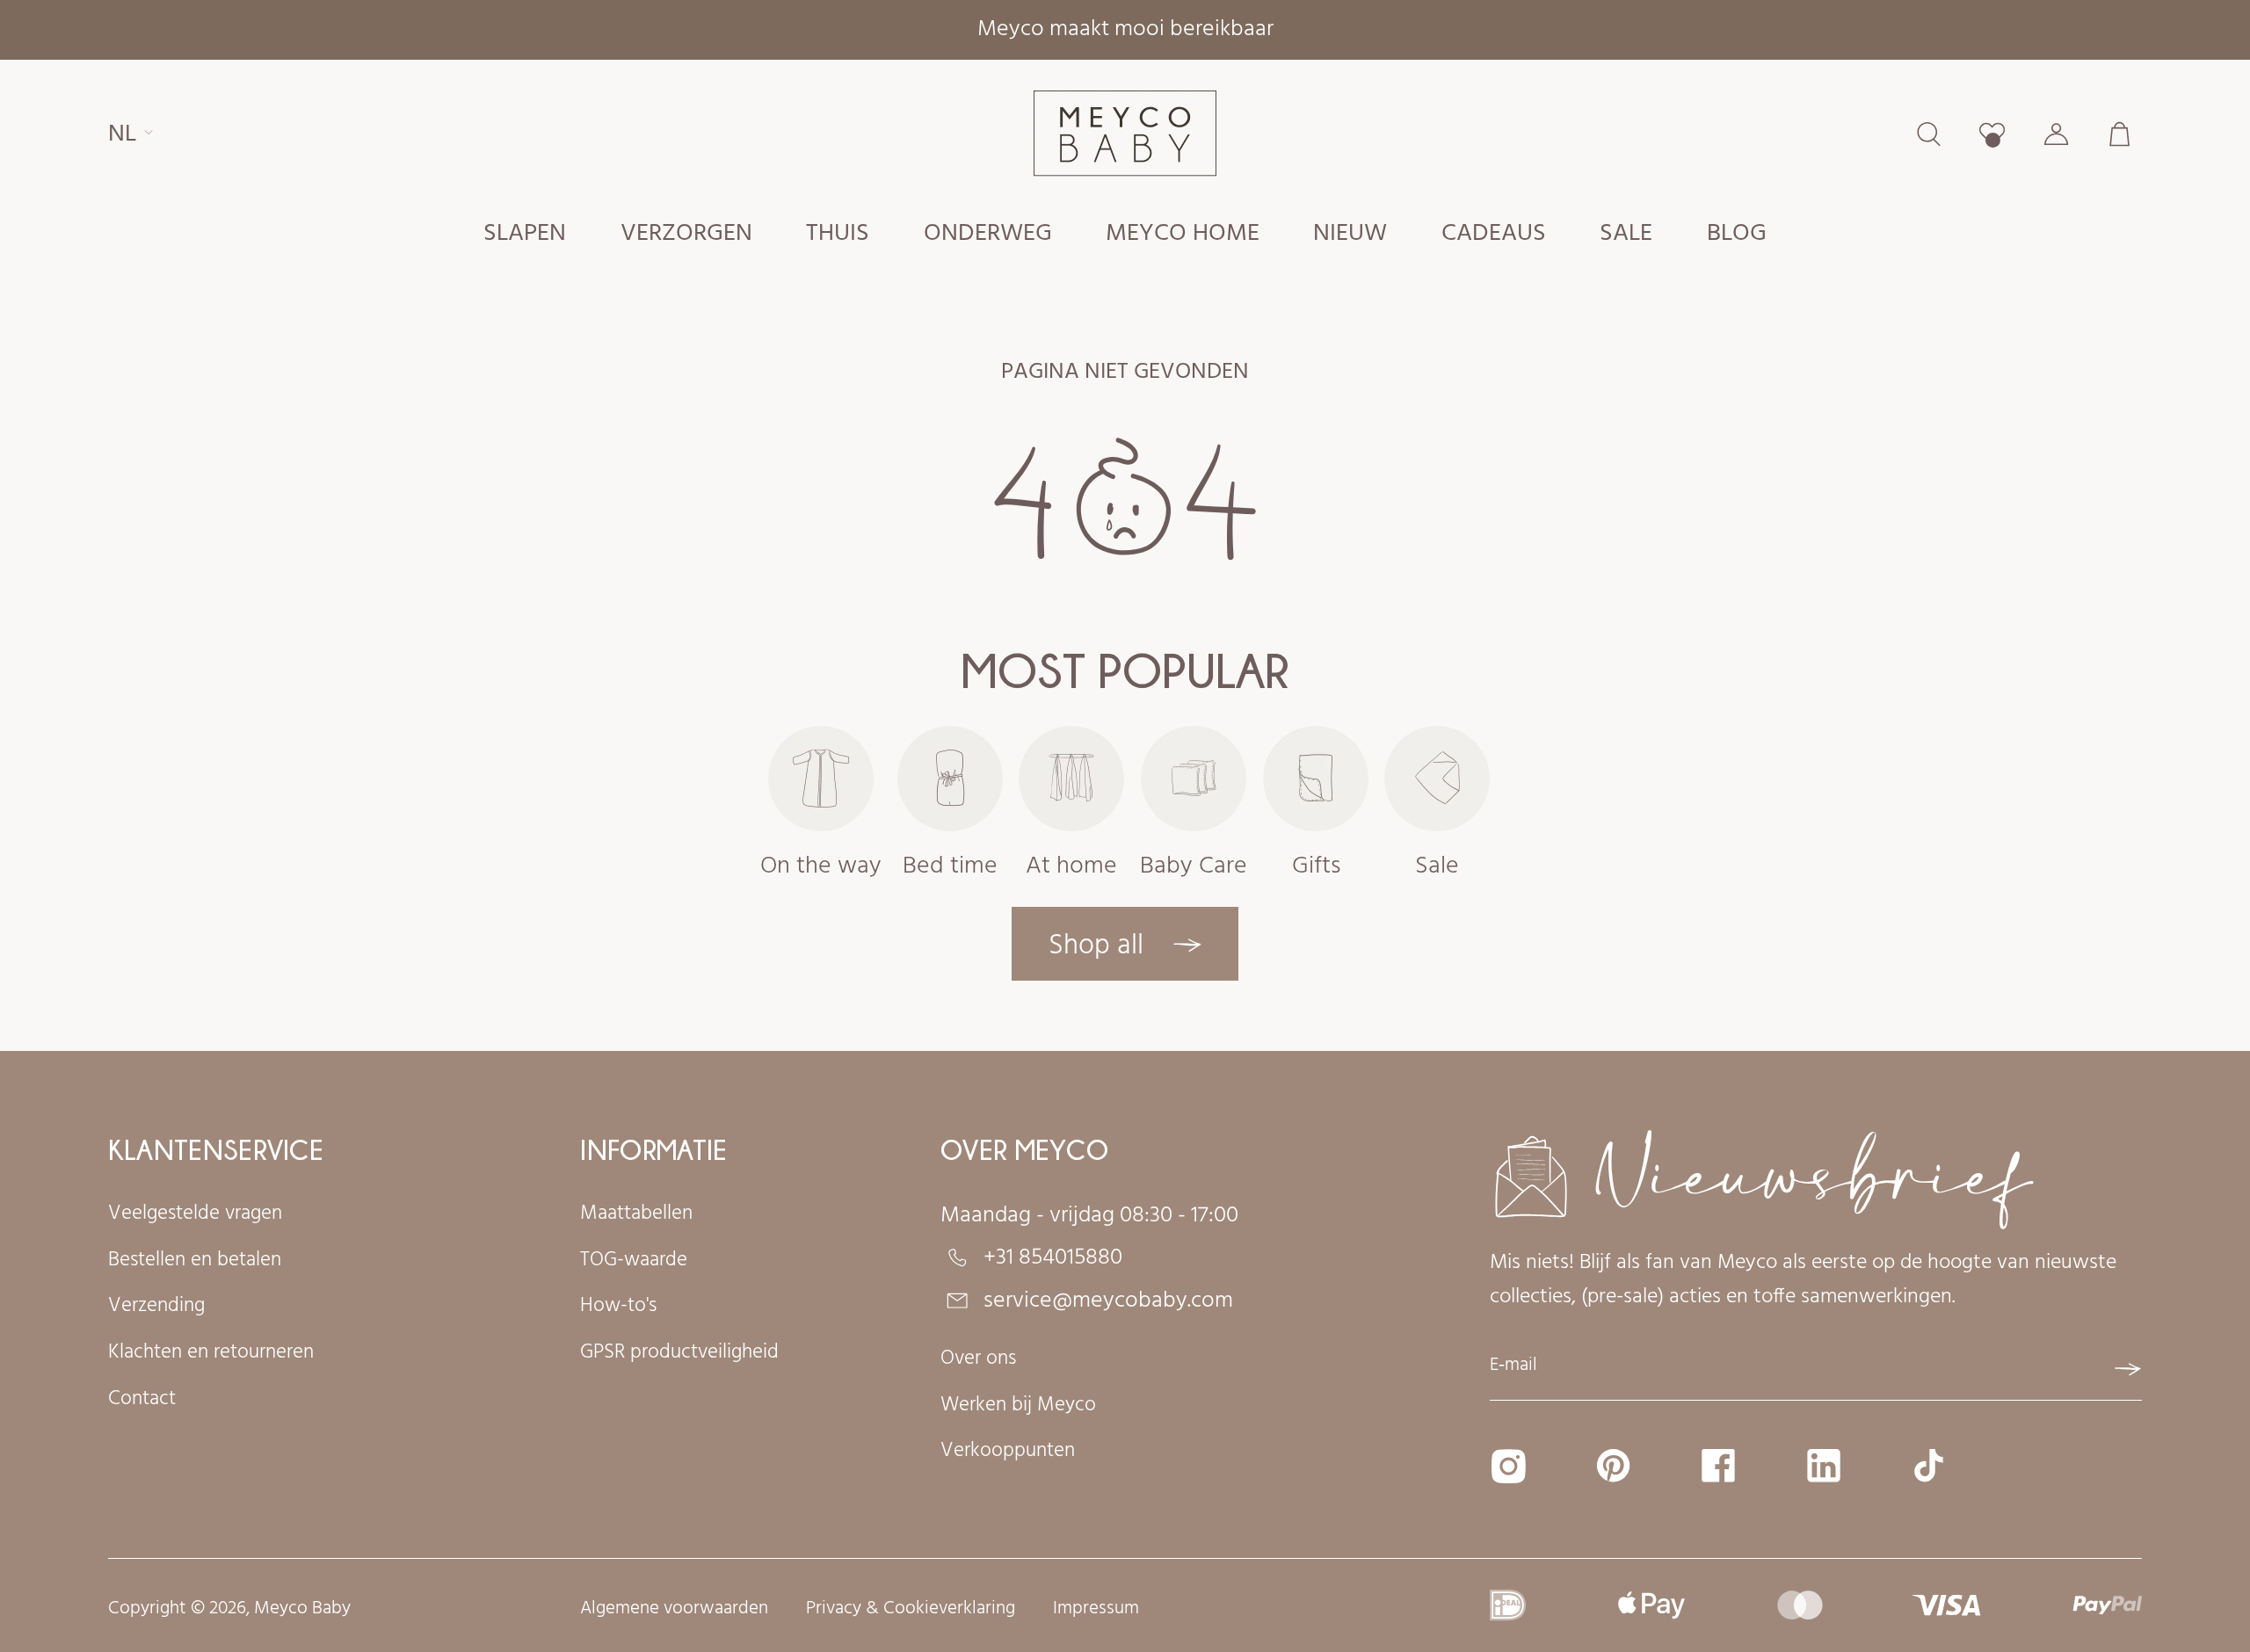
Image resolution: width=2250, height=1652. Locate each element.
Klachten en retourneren (211, 1353)
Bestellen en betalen (195, 1261)
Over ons (978, 1359)
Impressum (1096, 1610)
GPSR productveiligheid (679, 1353)
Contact (142, 1400)
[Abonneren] (2128, 1369)
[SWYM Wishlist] (1992, 134)
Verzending (156, 1307)
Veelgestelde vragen (195, 1214)
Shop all (1100, 946)
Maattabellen (636, 1214)
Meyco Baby (302, 1609)
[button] (525, 233)
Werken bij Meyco (1018, 1406)
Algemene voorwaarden (674, 1610)
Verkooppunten (1008, 1452)
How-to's (618, 1307)
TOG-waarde (634, 1261)
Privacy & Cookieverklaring (911, 1610)
